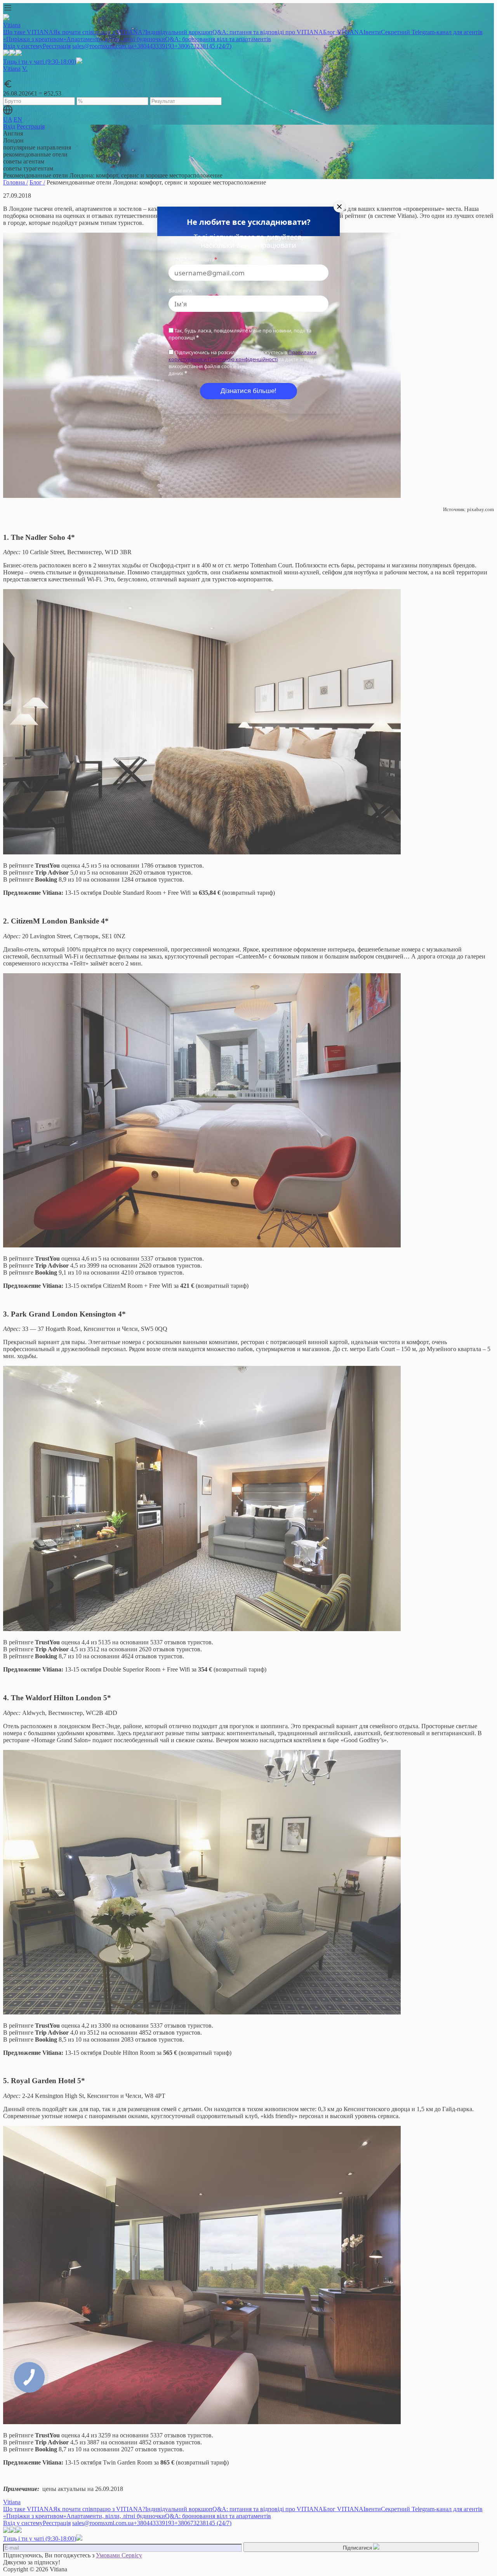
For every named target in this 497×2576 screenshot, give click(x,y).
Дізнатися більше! (248, 391)
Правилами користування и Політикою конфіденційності (242, 356)
